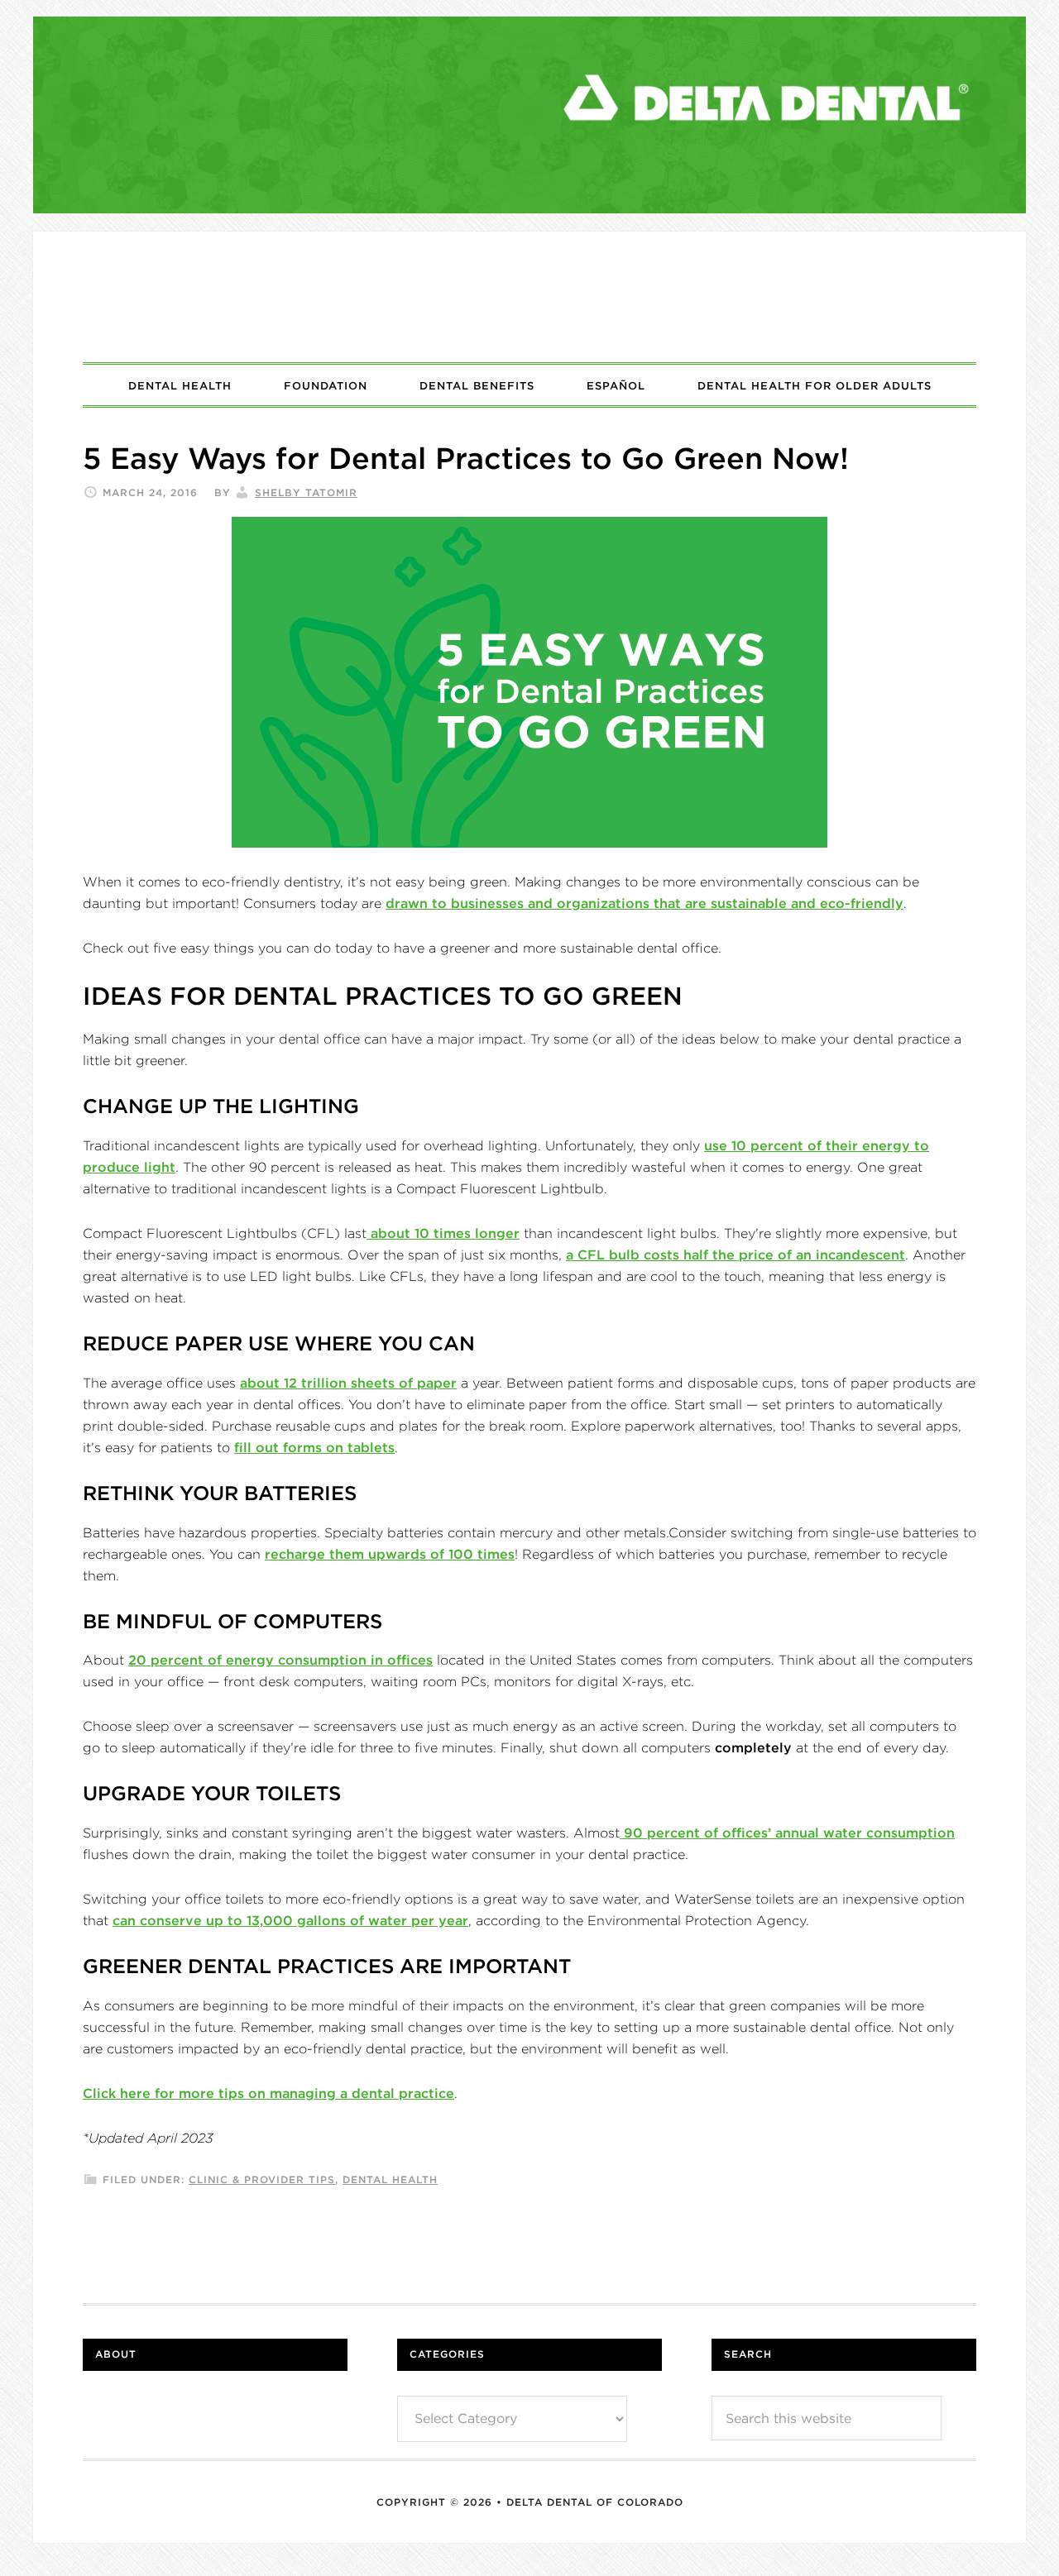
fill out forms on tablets (314, 1447)
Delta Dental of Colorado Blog (529, 297)
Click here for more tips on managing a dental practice (268, 2093)
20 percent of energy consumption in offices (280, 1660)
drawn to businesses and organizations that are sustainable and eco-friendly (645, 903)
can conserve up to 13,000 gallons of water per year (290, 1920)
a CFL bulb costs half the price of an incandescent (736, 1255)
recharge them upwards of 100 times (390, 1554)
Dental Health (390, 2179)
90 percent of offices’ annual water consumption (787, 1833)
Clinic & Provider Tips (262, 2179)
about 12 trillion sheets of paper (348, 1383)
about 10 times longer (443, 1233)
